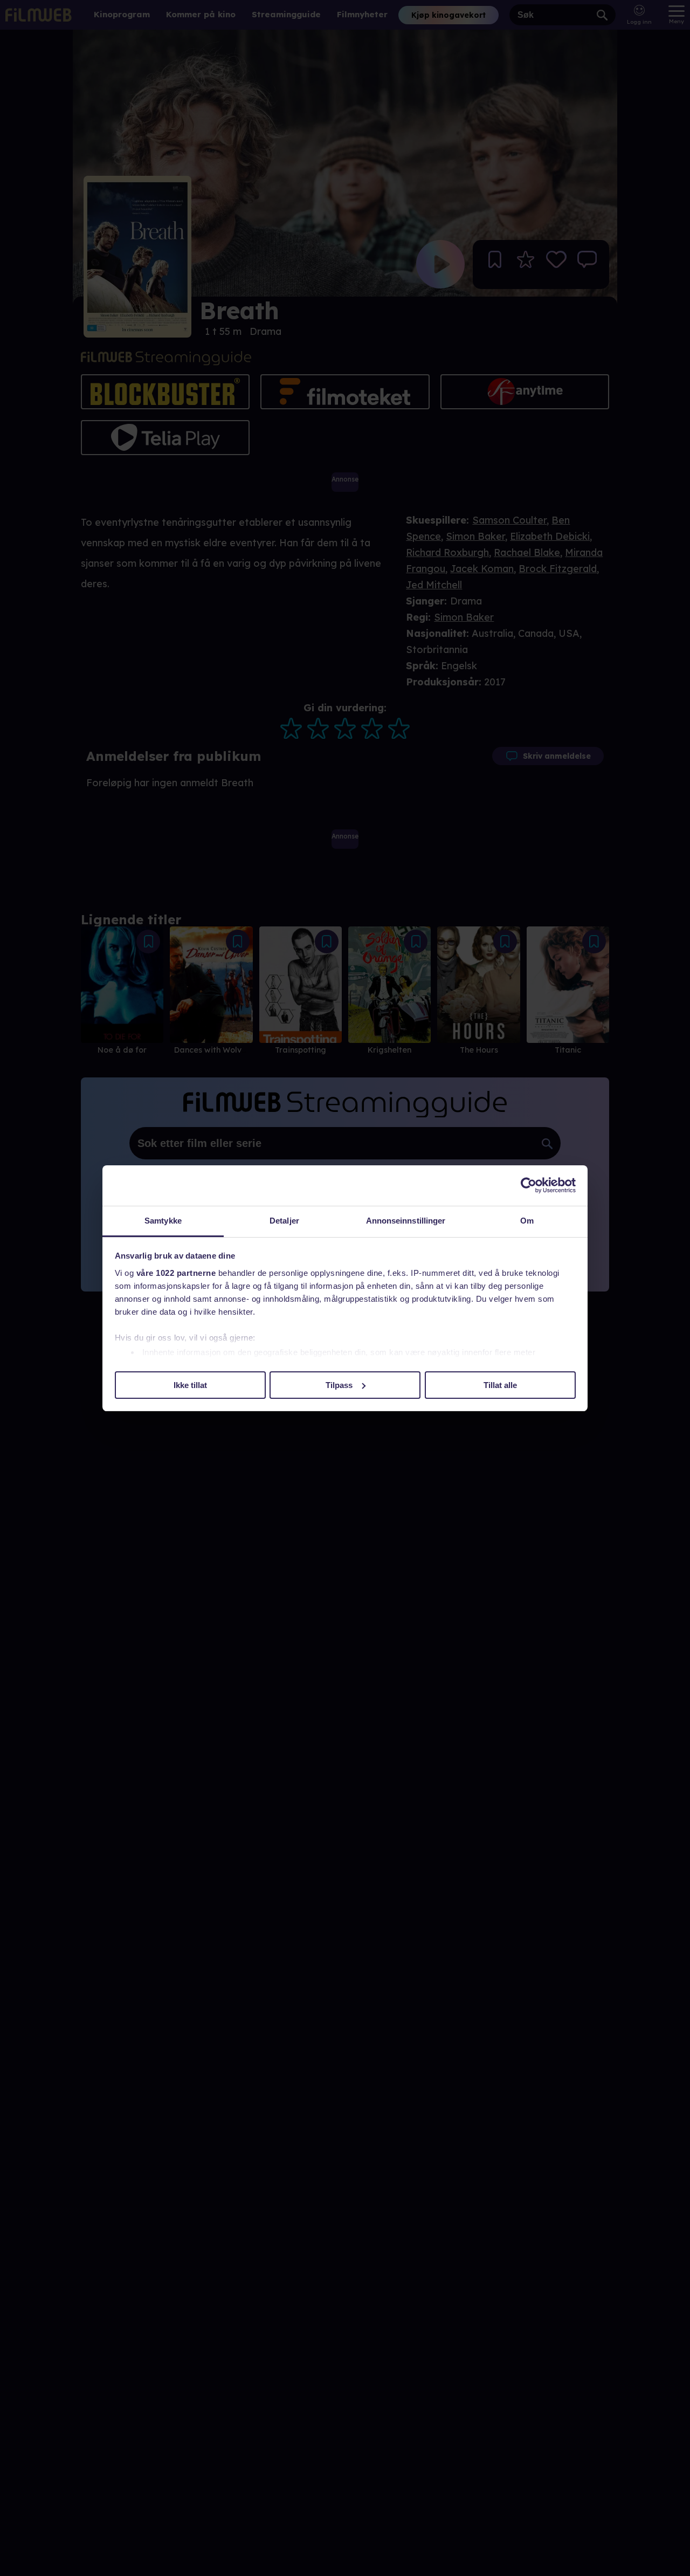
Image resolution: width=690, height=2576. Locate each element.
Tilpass (339, 1385)
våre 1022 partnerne (176, 1273)
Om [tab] (527, 1221)
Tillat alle (500, 1385)
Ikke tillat (190, 1385)
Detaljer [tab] (284, 1221)
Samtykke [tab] (163, 1221)
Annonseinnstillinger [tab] (406, 1221)
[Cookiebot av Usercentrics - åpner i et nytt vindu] (529, 1185)
